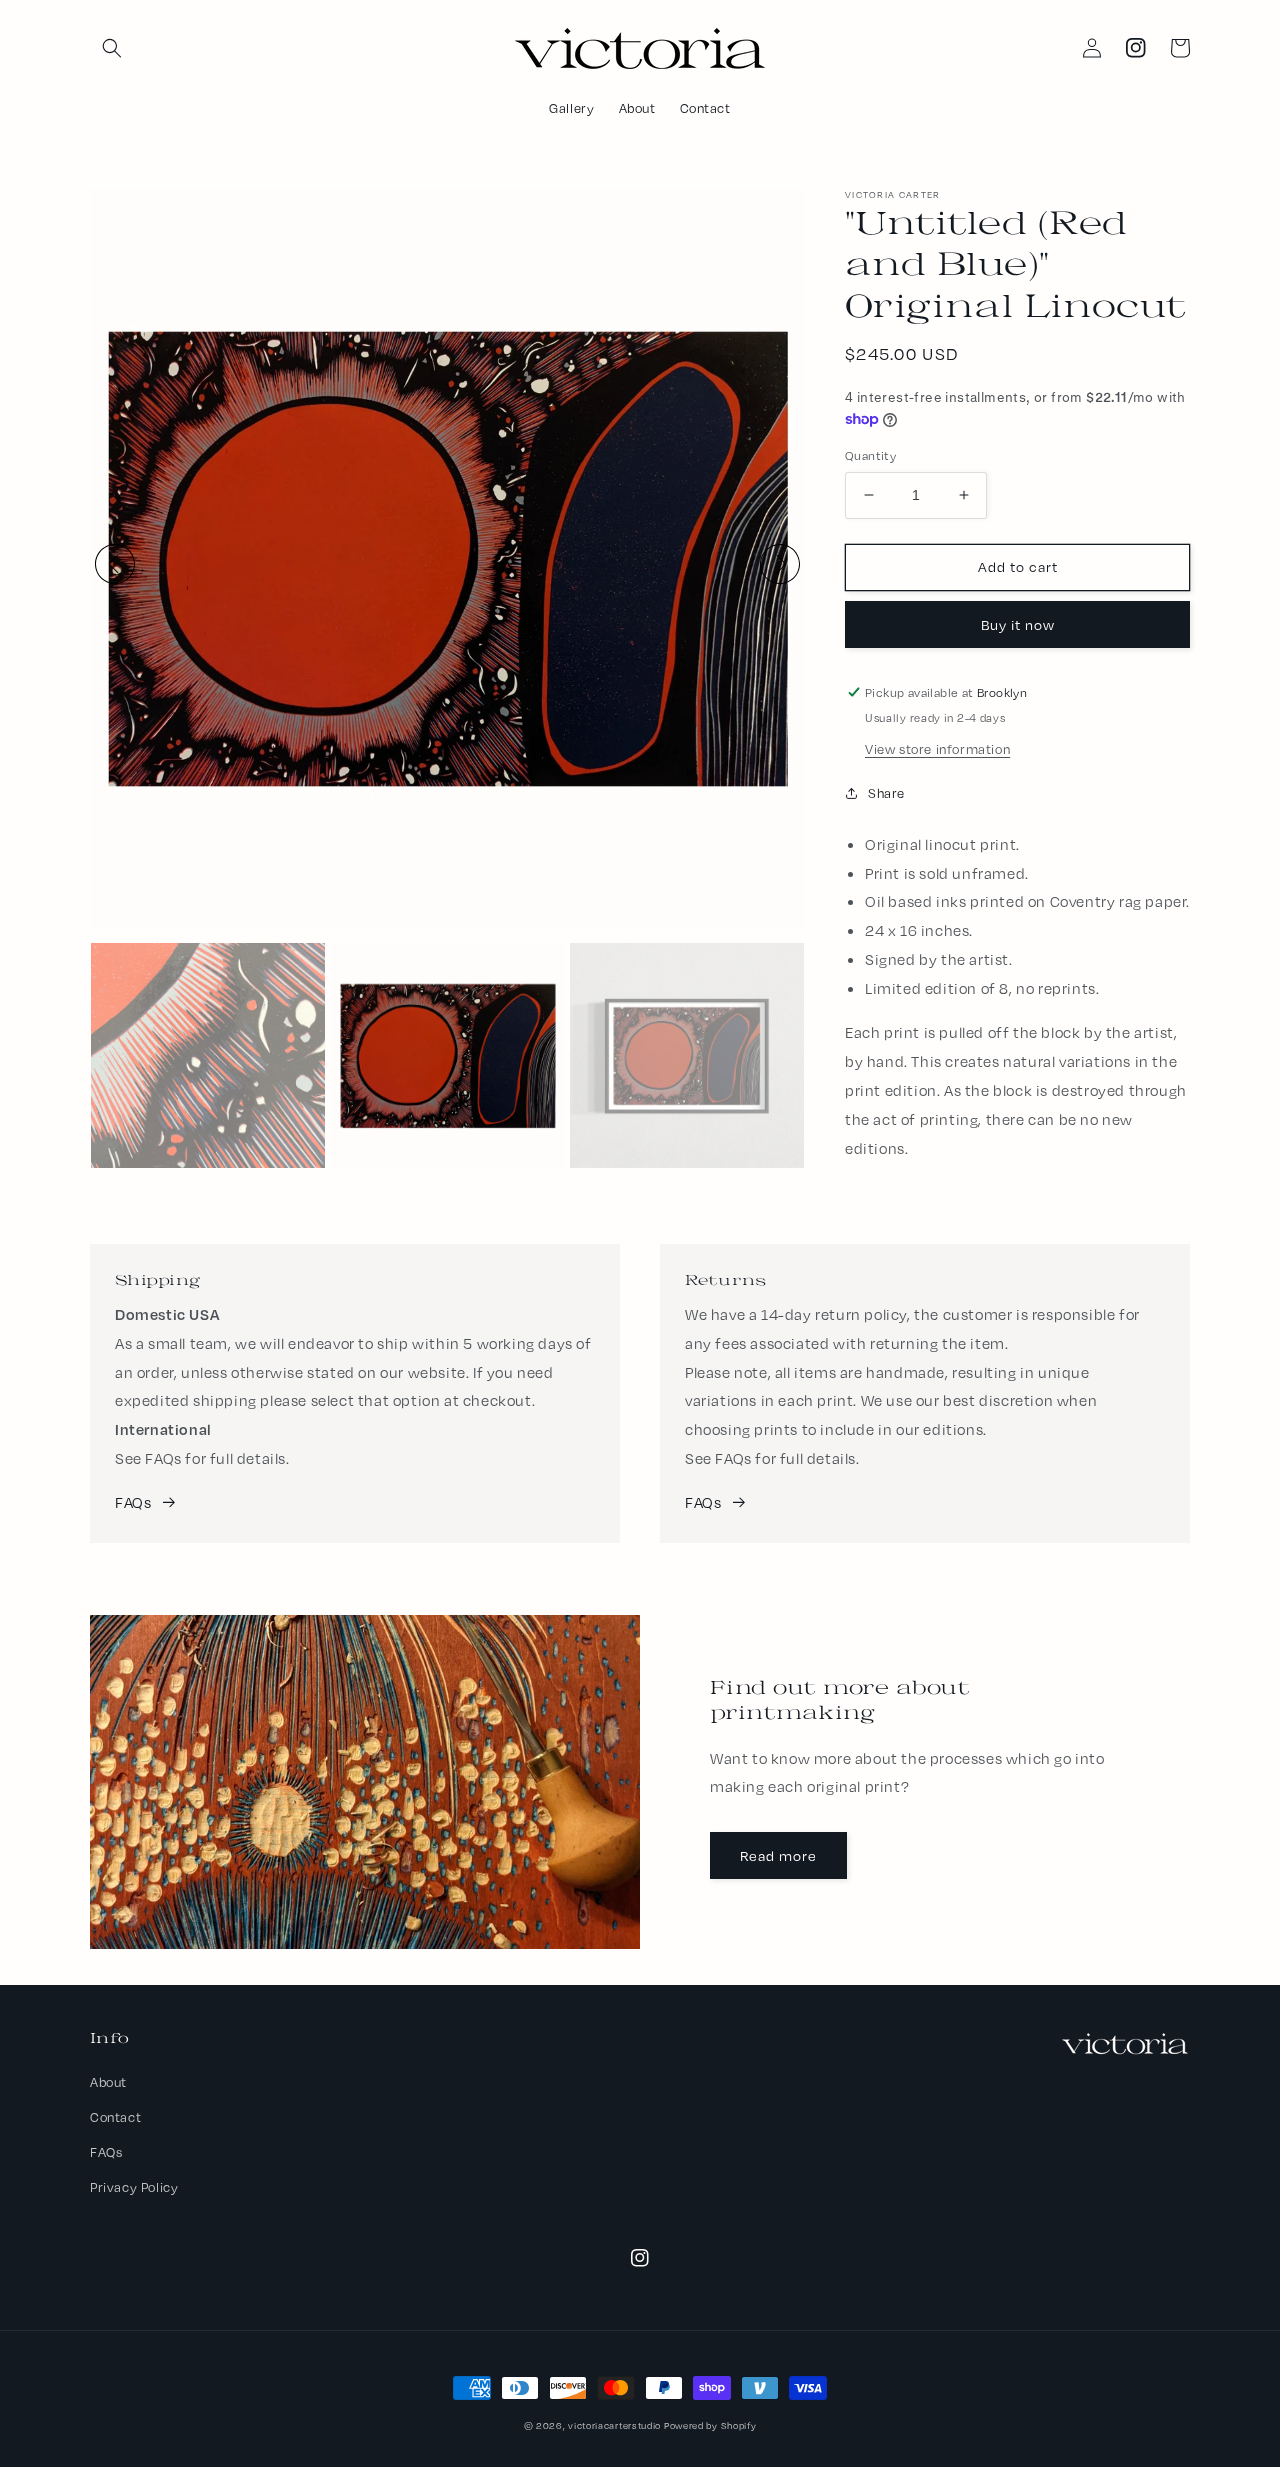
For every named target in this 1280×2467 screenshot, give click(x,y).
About (108, 2082)
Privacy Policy (134, 2187)
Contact (115, 2117)
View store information (937, 749)
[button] (112, 48)
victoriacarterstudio (614, 2425)
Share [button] (886, 793)
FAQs (133, 1502)
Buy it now (1018, 625)
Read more (778, 1856)
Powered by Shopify (710, 2425)
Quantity (870, 455)
